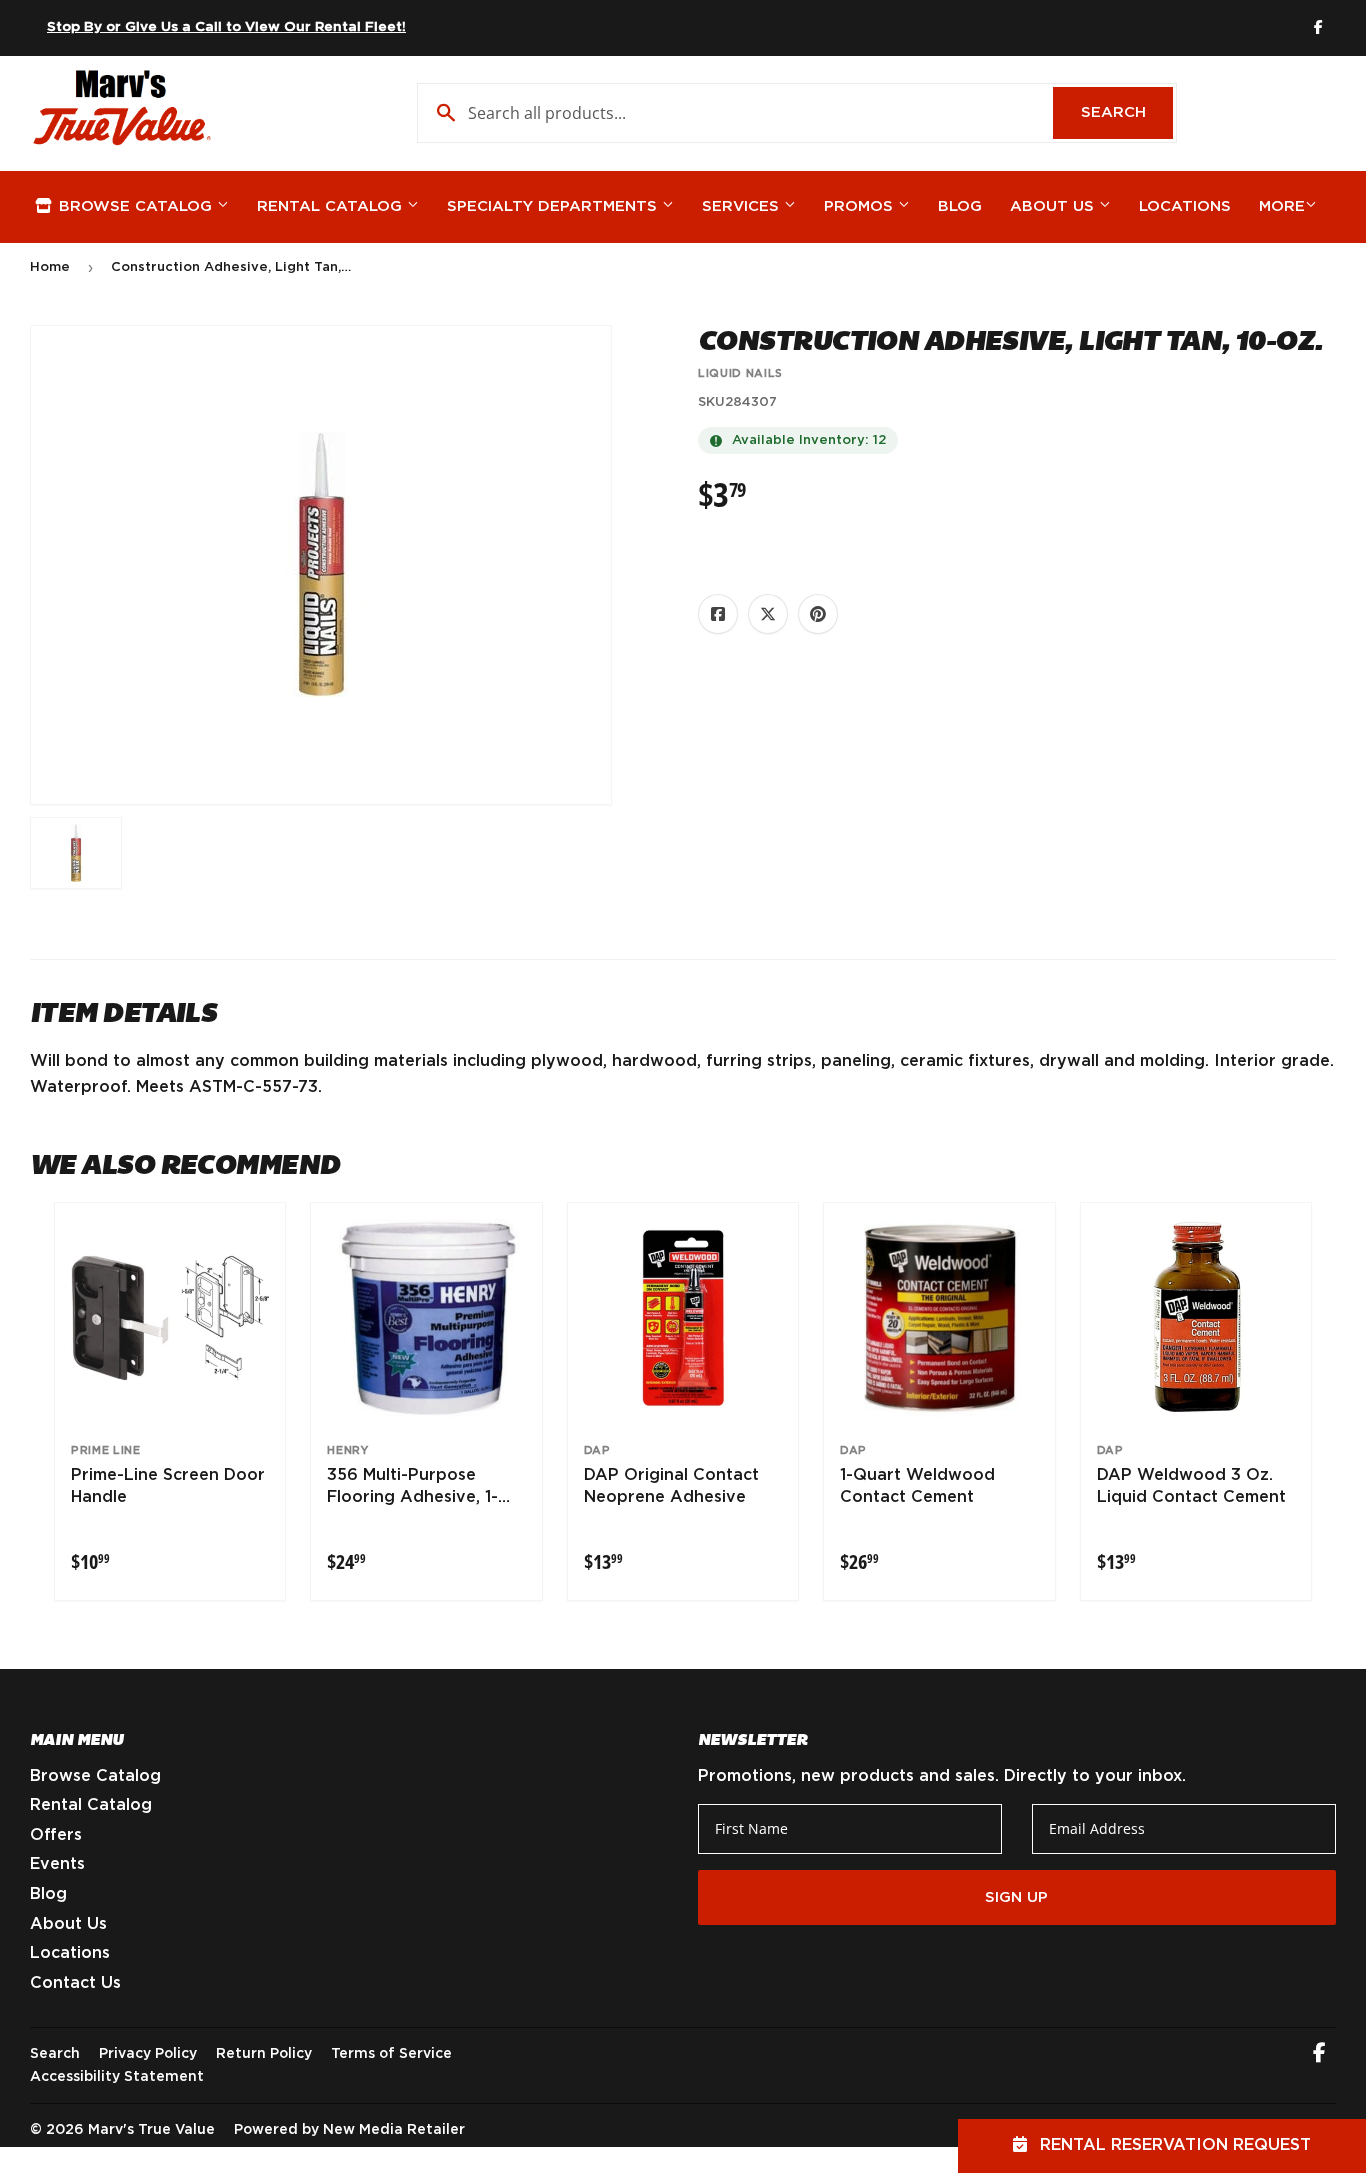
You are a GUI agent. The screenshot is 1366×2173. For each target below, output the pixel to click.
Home (50, 267)
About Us (1054, 206)
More (1282, 206)
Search (1127, 112)
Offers (56, 1835)
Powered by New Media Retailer (349, 2130)
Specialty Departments (554, 206)
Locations (1185, 206)
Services (743, 206)
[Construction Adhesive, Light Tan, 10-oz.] (76, 853)
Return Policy (264, 2054)
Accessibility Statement (117, 2077)
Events (57, 1864)
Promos (861, 206)
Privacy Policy (148, 2054)
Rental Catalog (332, 206)
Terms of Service (391, 2054)
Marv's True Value (151, 2130)
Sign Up (1016, 1897)
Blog (960, 206)
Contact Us (75, 1983)
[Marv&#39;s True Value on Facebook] (1319, 2055)
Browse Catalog (135, 206)
